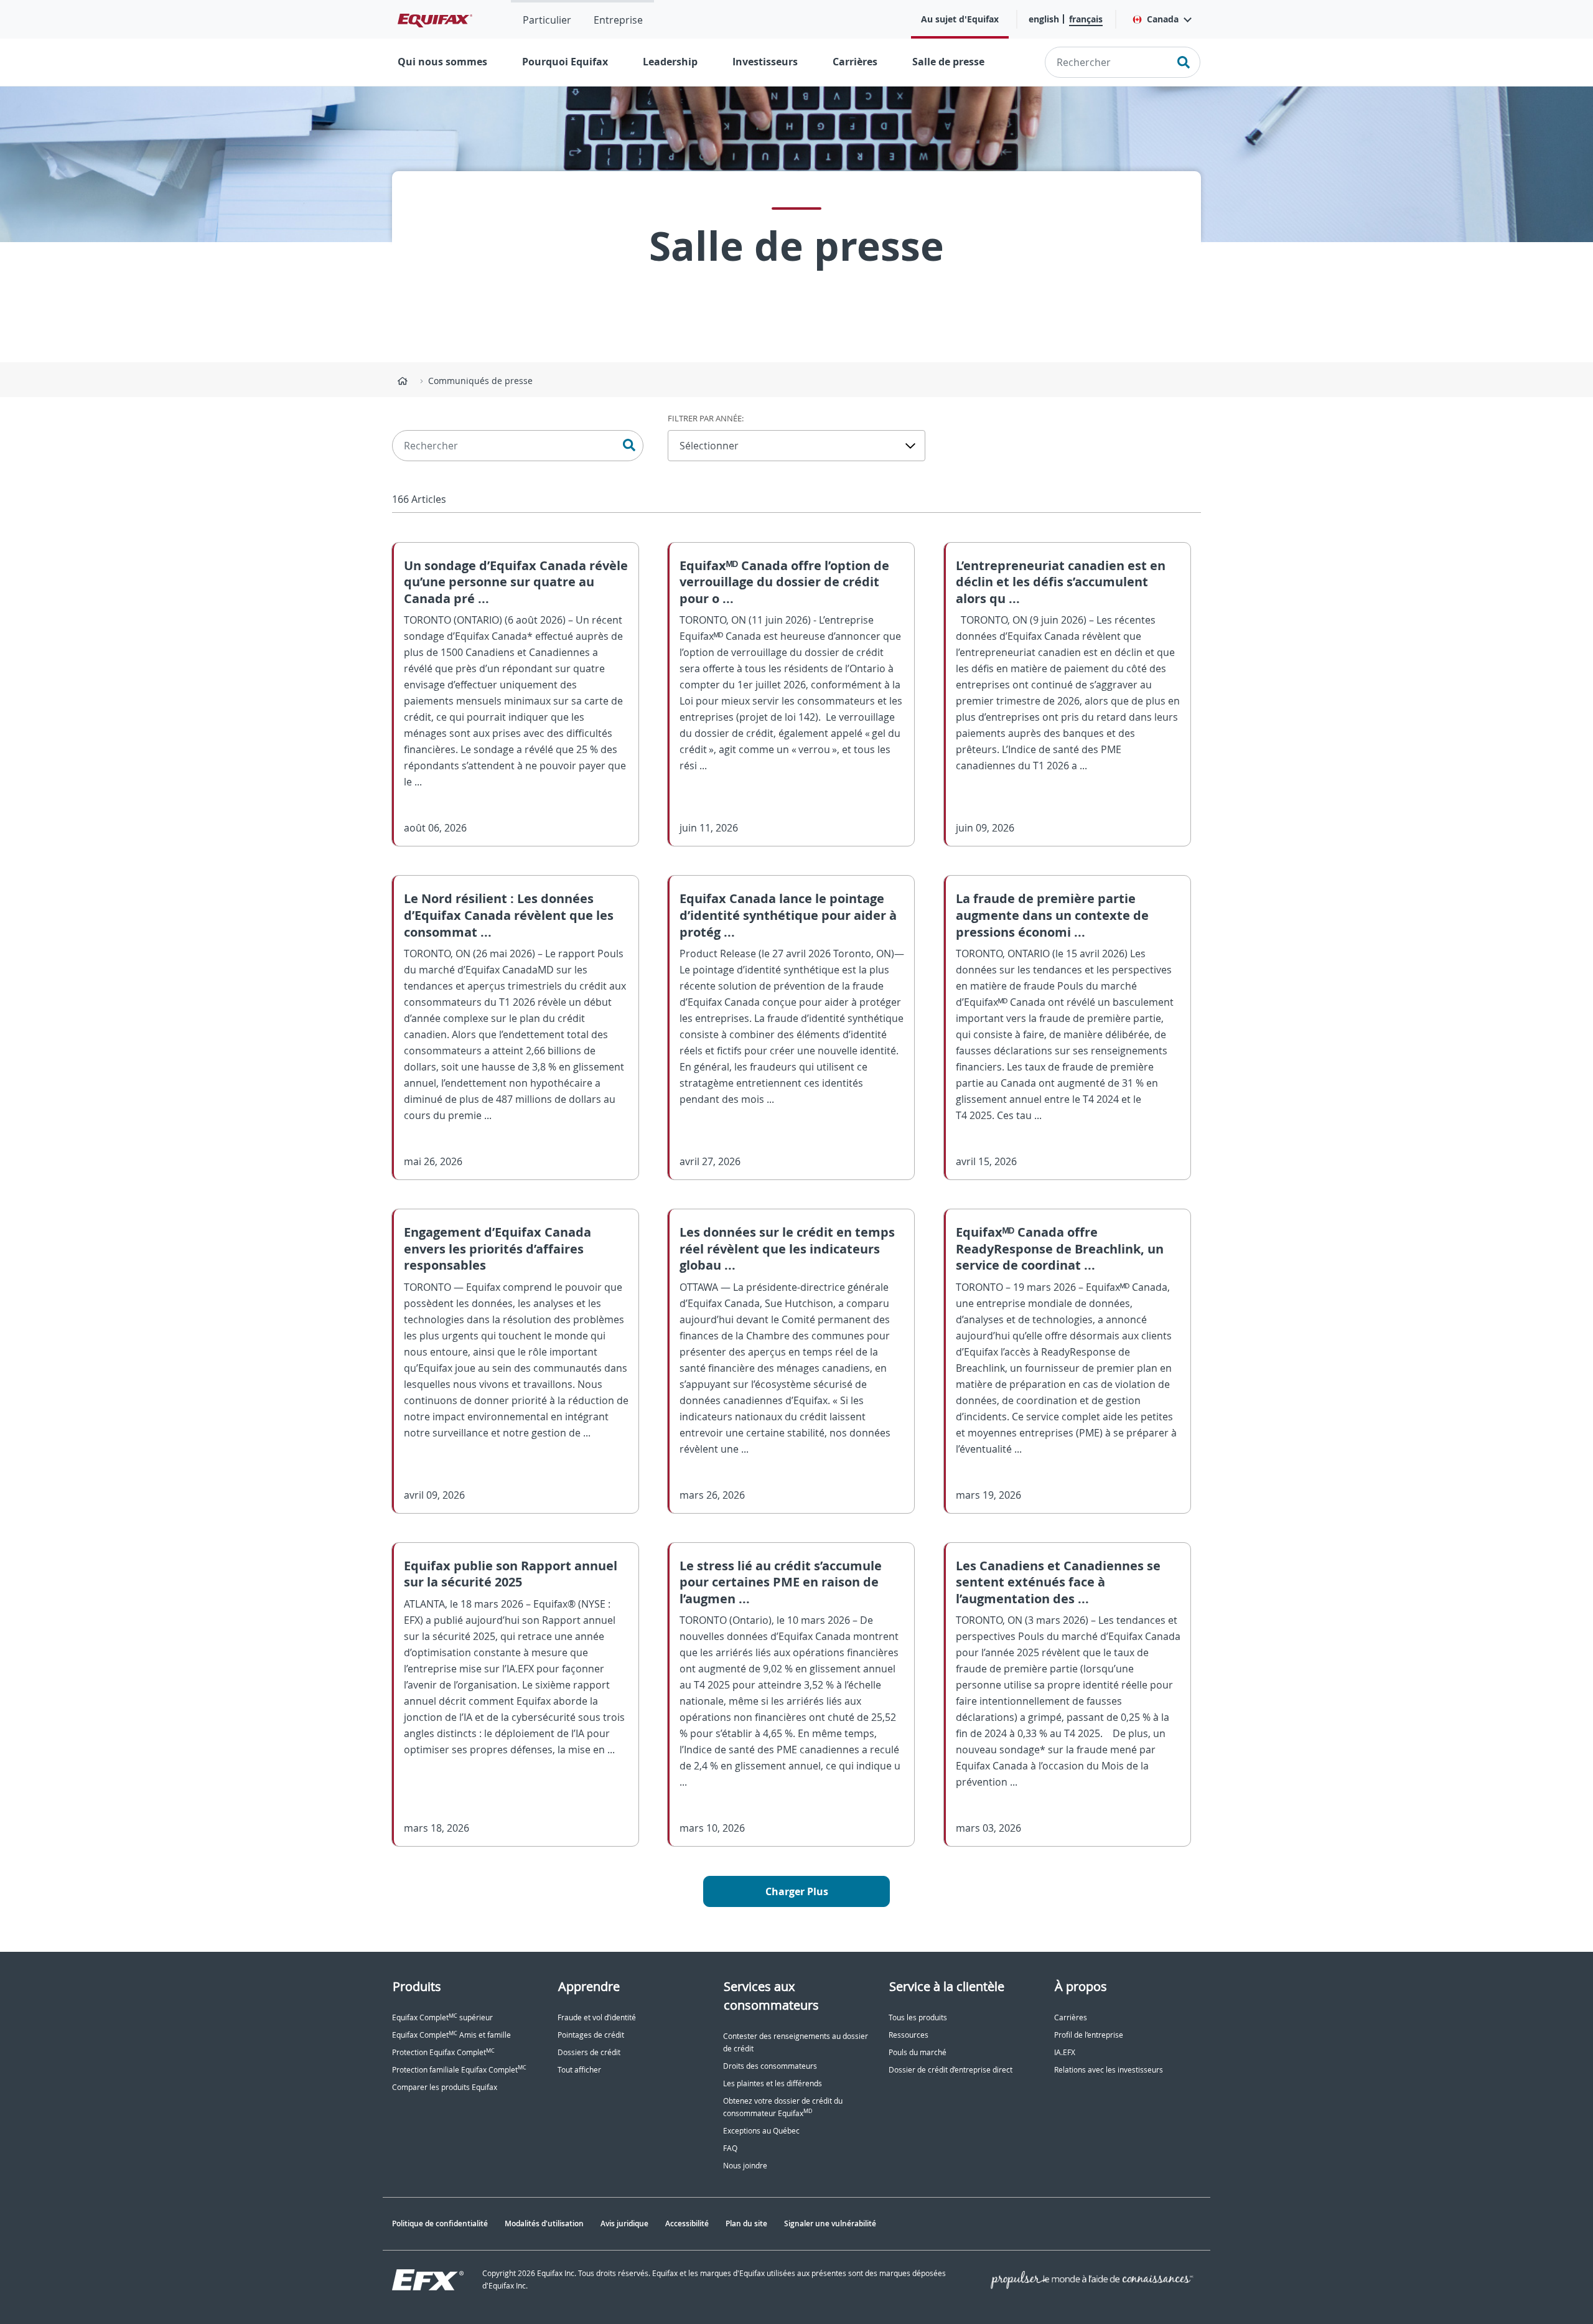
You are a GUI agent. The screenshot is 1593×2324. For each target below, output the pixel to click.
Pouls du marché (918, 2052)
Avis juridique (624, 2223)
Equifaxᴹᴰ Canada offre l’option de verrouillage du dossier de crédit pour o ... (784, 582)
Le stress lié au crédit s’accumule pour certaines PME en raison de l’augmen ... (781, 1582)
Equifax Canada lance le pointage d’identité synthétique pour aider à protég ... (788, 915)
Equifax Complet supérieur (442, 2017)
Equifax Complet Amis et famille (451, 2035)
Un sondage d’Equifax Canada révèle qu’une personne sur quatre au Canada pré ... (516, 582)
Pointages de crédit (591, 2035)
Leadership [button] (670, 62)
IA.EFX (1065, 2052)
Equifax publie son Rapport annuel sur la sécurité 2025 (511, 1574)
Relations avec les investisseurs (1109, 2070)
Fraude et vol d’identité (597, 2017)
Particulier (547, 20)
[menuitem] (547, 19)
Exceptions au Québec (761, 2131)
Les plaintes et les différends (773, 2083)
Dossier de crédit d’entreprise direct (951, 2070)
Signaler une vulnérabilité (830, 2223)
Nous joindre (745, 2166)
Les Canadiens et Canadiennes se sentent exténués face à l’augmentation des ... (1058, 1582)
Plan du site (746, 2223)
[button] (1161, 19)
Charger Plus (797, 1891)
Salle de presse (948, 62)
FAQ (730, 2148)
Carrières (855, 62)
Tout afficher (579, 2070)
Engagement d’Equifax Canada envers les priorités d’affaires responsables (498, 1249)
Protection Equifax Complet (443, 2052)
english (1044, 19)
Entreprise (618, 20)
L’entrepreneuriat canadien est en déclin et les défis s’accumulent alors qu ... (1061, 582)
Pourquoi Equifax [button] (565, 62)
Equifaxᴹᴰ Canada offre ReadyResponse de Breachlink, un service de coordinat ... (1060, 1249)
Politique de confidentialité (440, 2223)
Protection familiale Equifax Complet (459, 2070)
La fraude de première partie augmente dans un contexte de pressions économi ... (1052, 915)
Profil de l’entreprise (1089, 2035)
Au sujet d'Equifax (960, 19)
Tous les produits (918, 2017)
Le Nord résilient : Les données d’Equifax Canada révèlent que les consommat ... (509, 915)
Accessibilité (687, 2223)
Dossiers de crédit (589, 2052)
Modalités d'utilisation (544, 2223)
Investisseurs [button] (765, 62)
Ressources (909, 2035)
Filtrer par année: (706, 418)
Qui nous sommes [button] (442, 62)
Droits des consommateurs (770, 2066)
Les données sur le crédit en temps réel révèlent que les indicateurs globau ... (787, 1249)
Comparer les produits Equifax (445, 2087)
